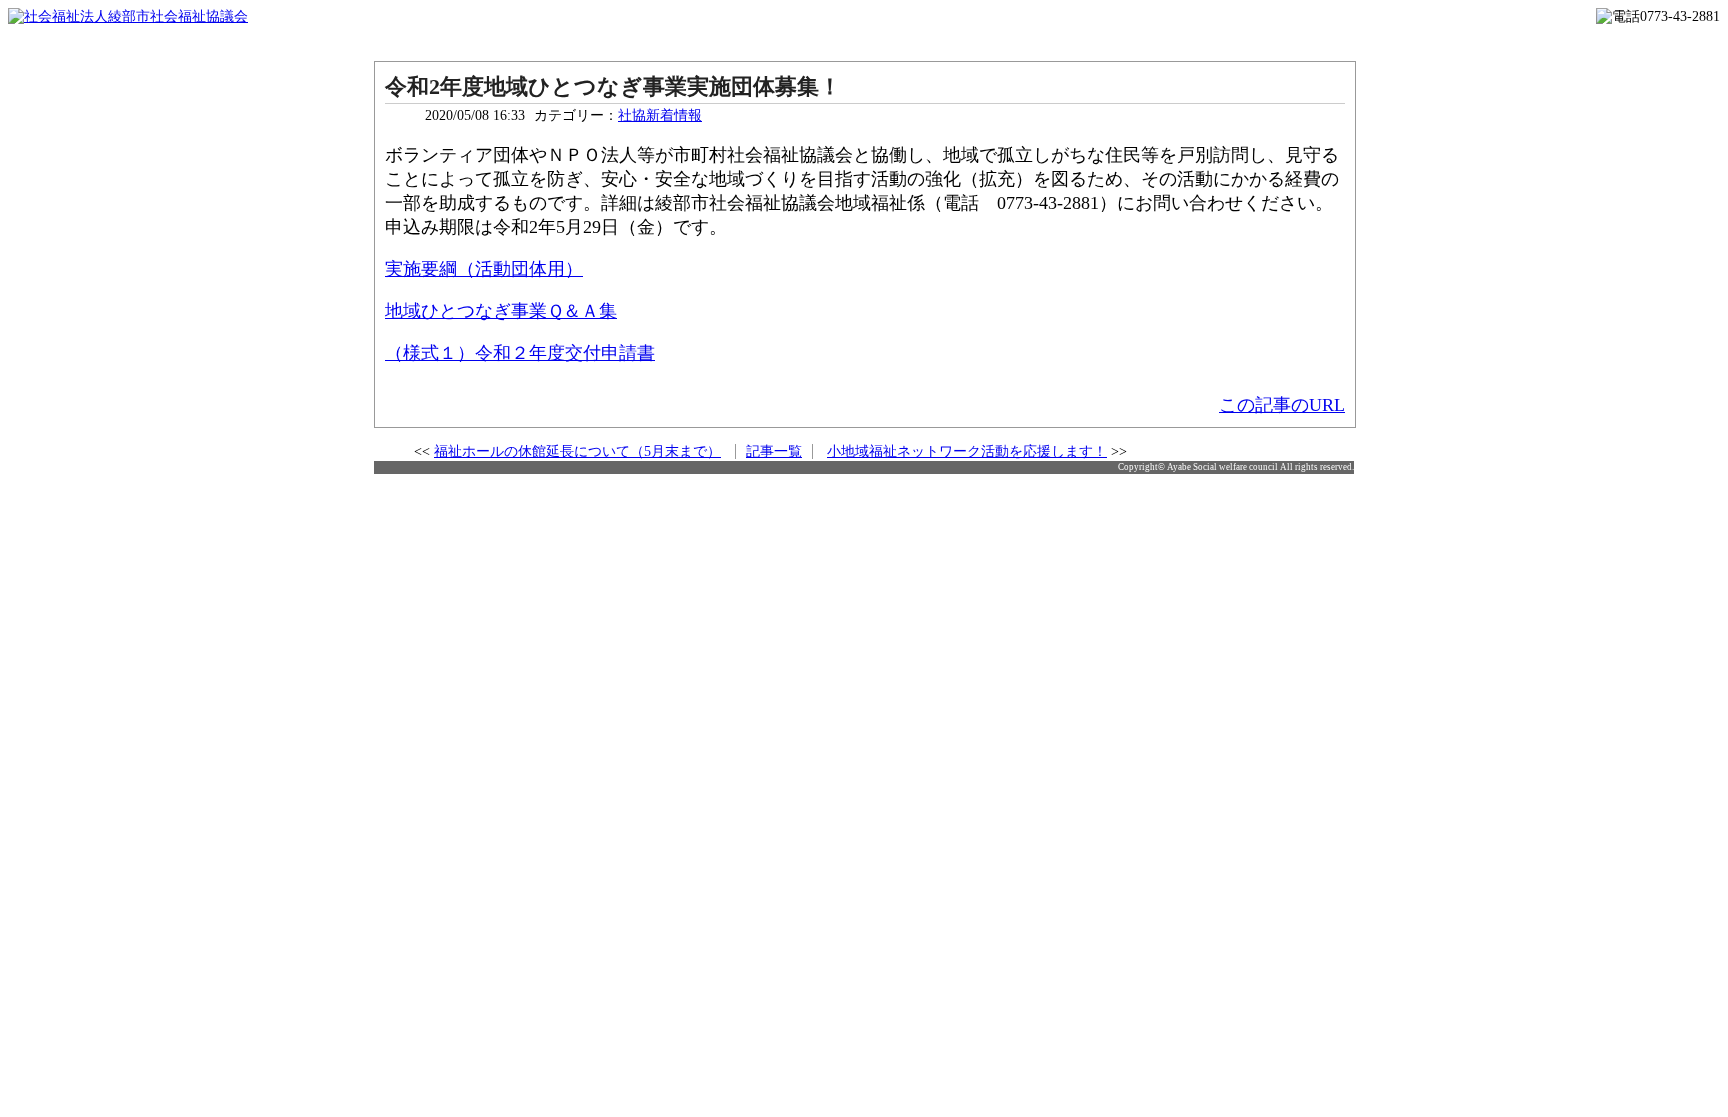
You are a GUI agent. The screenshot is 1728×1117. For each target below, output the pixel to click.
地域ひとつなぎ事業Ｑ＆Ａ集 (501, 311)
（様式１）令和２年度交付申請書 (520, 353)
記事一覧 (774, 451)
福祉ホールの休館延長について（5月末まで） (577, 451)
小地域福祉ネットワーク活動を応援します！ (967, 451)
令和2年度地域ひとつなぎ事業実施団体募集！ (613, 87)
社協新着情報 (660, 115)
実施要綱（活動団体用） (484, 269)
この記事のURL (1282, 405)
